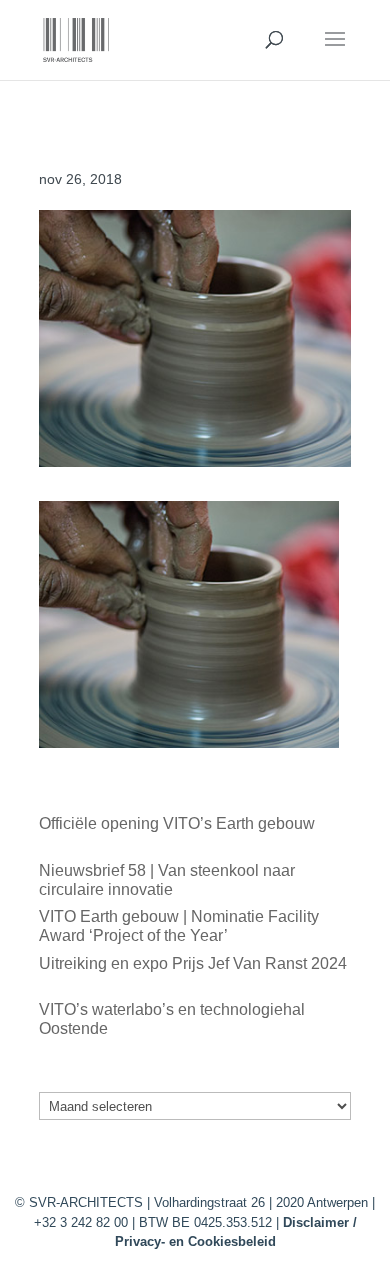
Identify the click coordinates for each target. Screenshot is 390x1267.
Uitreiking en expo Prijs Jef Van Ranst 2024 (193, 963)
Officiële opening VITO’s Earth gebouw (177, 823)
